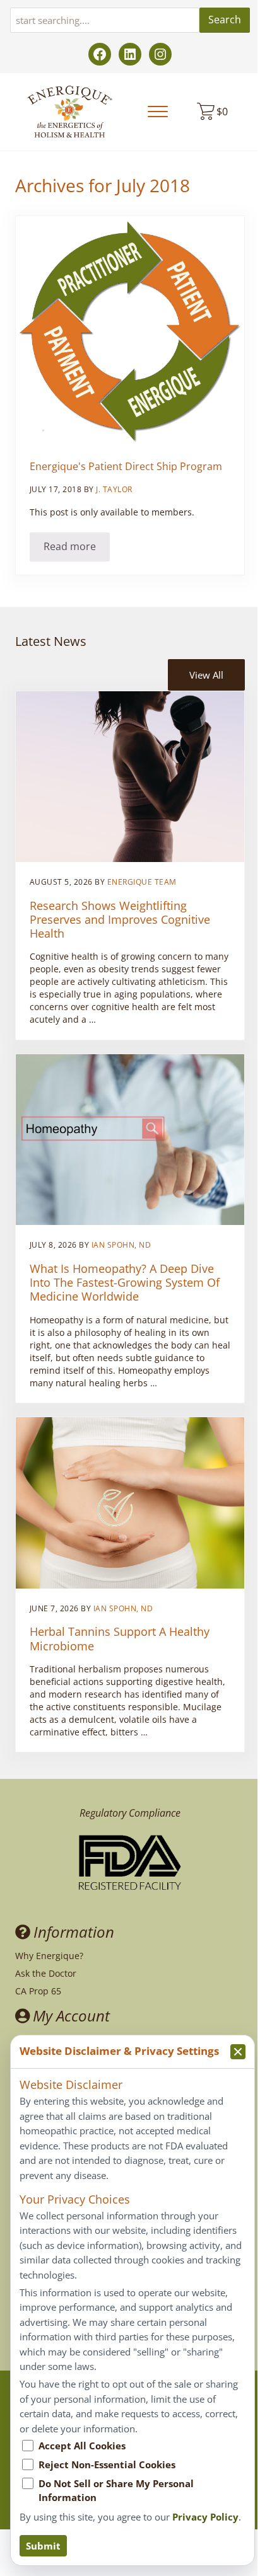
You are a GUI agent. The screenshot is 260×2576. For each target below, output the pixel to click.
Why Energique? (49, 1956)
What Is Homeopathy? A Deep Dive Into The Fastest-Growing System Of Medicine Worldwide (125, 1283)
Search (225, 20)
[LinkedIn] (130, 54)
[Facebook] (100, 54)
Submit (43, 2546)
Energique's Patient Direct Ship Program (126, 467)
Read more (77, 549)
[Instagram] (160, 54)
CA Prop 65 (38, 1991)
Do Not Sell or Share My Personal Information (116, 2490)
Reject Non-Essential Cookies (107, 2464)
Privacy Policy (205, 2517)
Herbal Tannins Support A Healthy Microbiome (120, 1638)
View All (206, 675)
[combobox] (105, 20)
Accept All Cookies (82, 2446)
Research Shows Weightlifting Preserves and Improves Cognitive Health (120, 920)
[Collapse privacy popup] (238, 2052)
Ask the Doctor (46, 1973)
